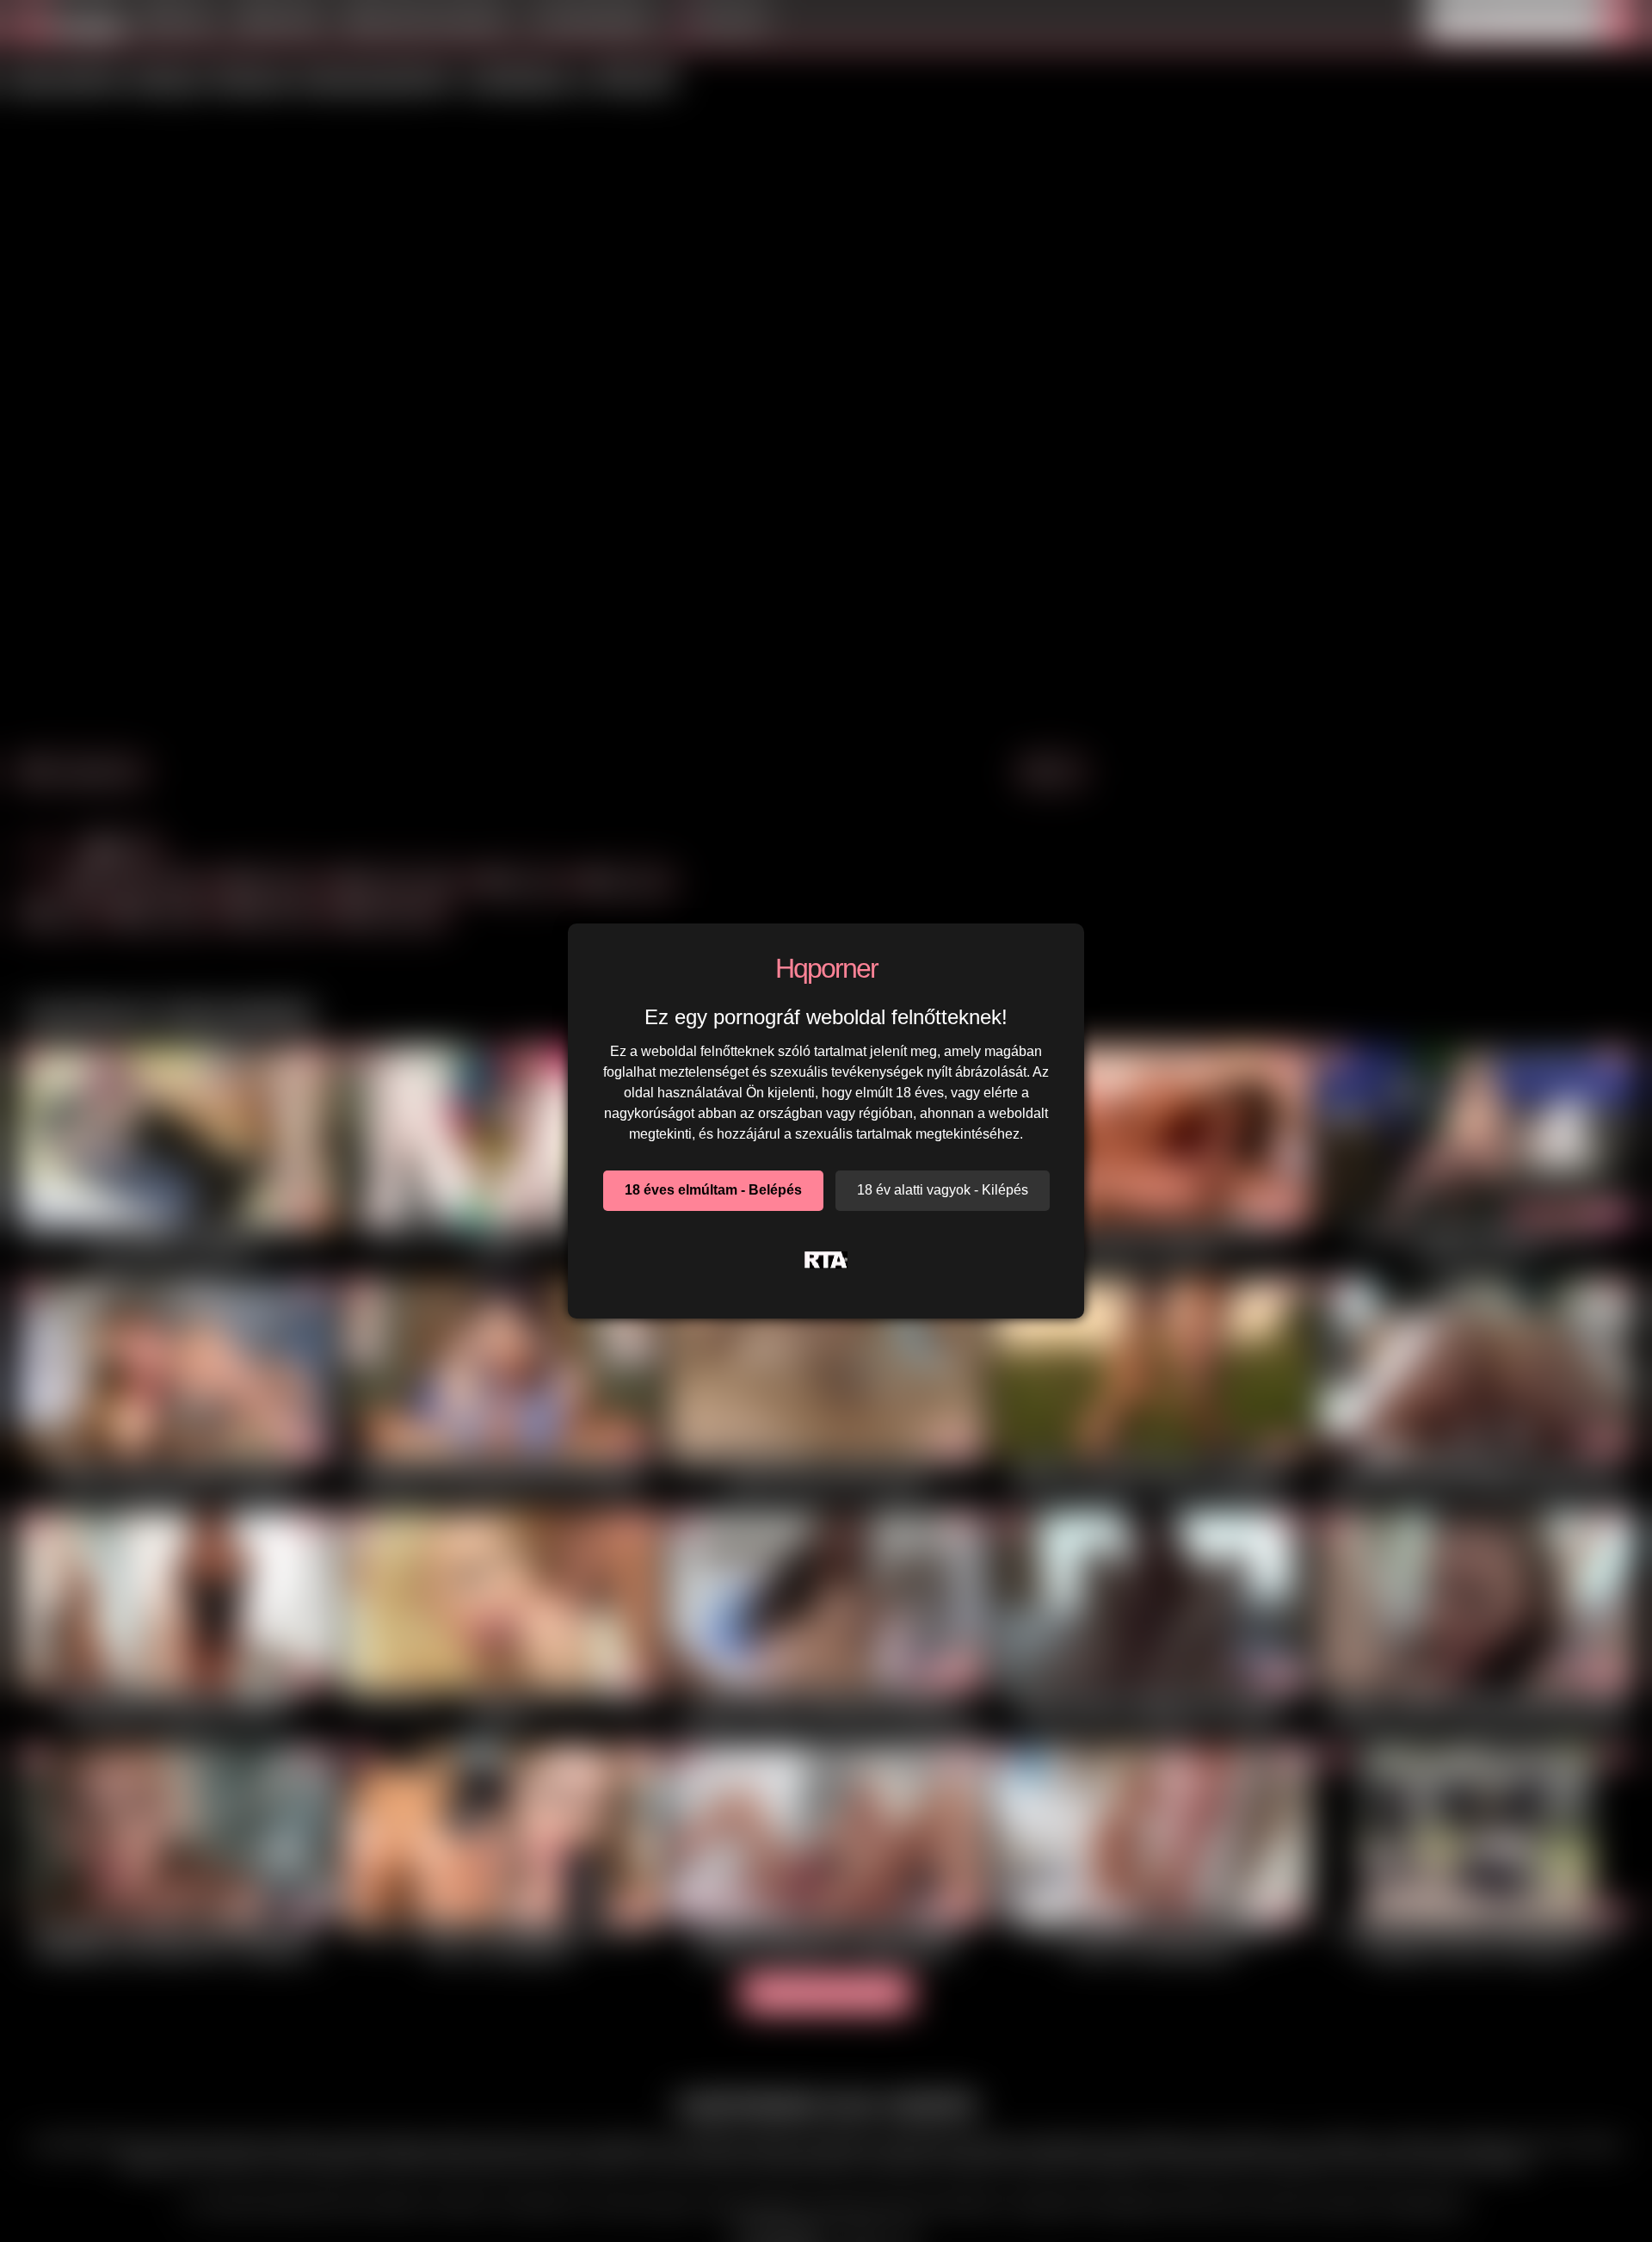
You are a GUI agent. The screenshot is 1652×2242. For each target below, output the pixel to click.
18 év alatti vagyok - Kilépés (943, 1190)
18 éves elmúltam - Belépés (713, 1190)
